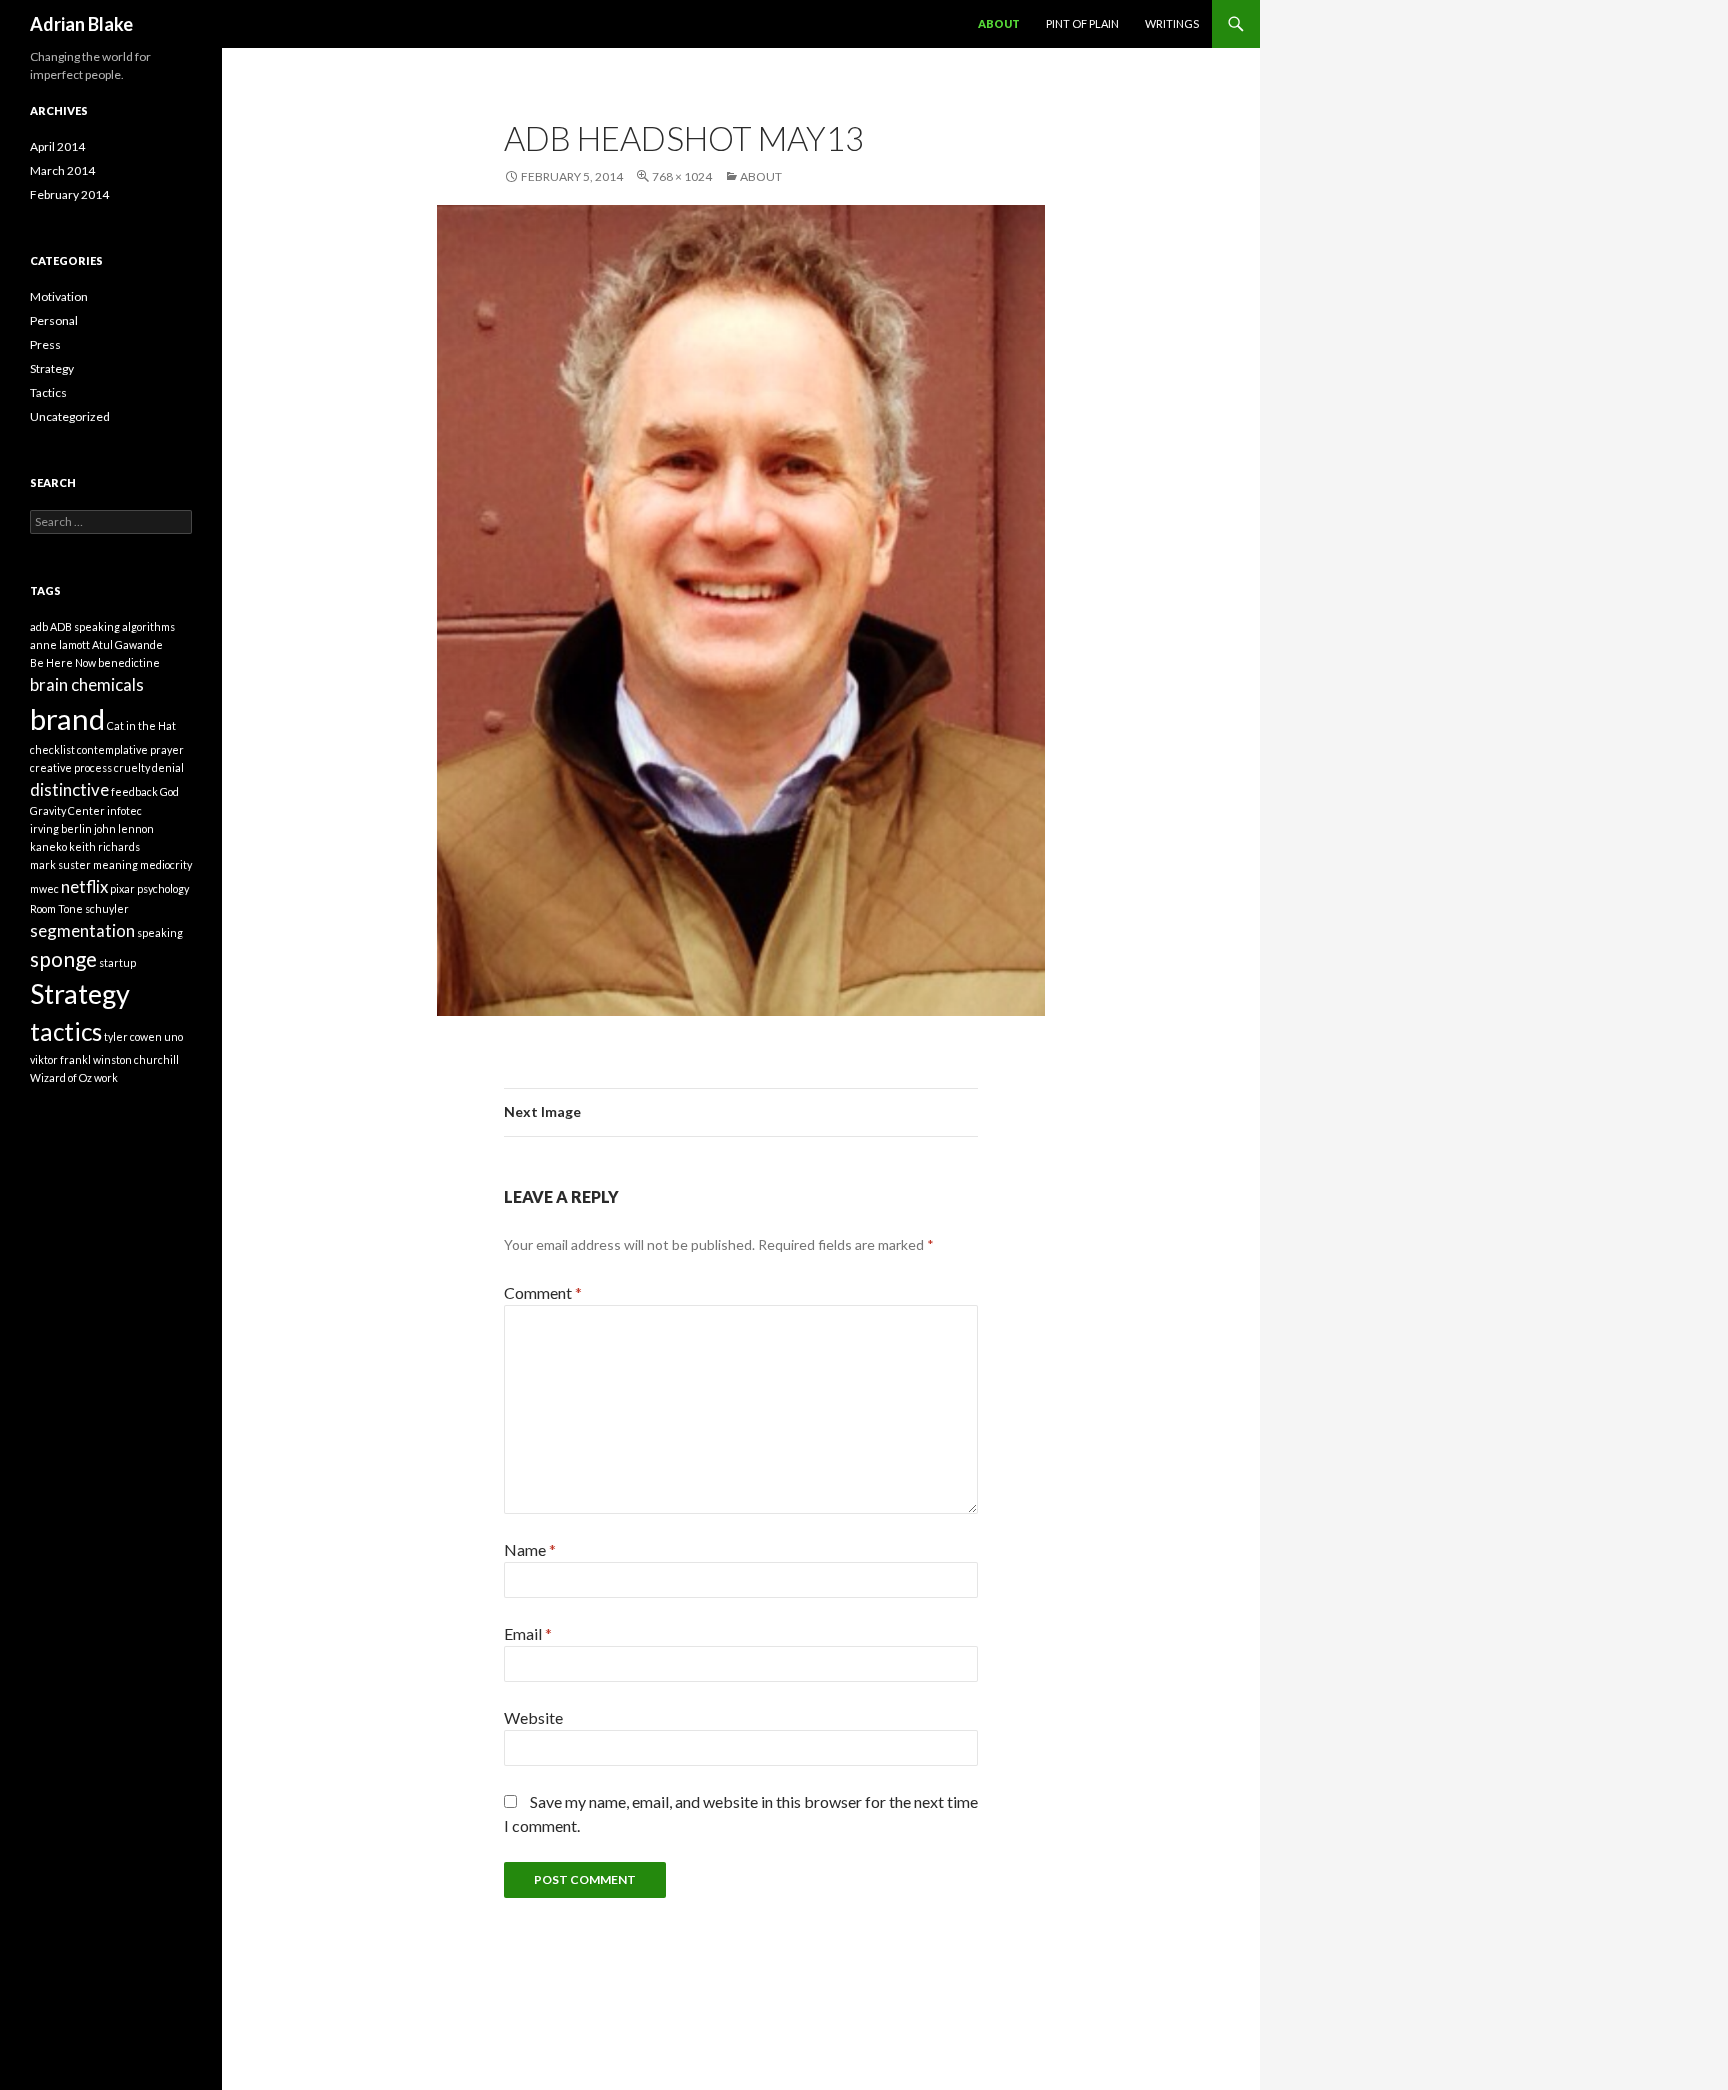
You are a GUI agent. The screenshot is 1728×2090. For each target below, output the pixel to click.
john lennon (124, 828)
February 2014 (69, 194)
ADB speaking (85, 626)
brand (67, 718)
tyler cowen (133, 1036)
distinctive (69, 789)
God (169, 791)
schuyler (107, 908)
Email (528, 1633)
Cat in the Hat (141, 725)
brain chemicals (87, 684)
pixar (122, 888)
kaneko (48, 846)
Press (45, 344)
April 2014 (57, 146)
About (999, 23)
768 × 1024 (682, 176)
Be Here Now (63, 662)
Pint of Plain (1082, 23)
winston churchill (136, 1059)
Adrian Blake (81, 24)
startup (117, 962)
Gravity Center (67, 810)
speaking (160, 932)
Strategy (52, 368)
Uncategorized (70, 416)
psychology (163, 888)
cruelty (132, 767)
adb (39, 626)
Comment (543, 1292)
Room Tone (56, 908)
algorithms (148, 626)
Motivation (59, 296)
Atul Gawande (127, 644)
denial (168, 767)
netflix (84, 886)
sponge (63, 958)
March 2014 (62, 170)
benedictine (129, 662)
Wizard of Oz (61, 1077)
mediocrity (166, 864)
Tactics (48, 392)
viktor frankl (60, 1059)
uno (173, 1036)
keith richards (104, 846)
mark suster (60, 864)
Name (530, 1549)
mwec (44, 888)
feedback (134, 791)
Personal (54, 320)
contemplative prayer (130, 749)
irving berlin (61, 828)
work (106, 1077)
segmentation (82, 930)
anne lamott (60, 644)
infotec (124, 810)
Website (533, 1717)
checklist (52, 749)
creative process (71, 767)
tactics (66, 1031)
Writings (1172, 23)
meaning (115, 864)
